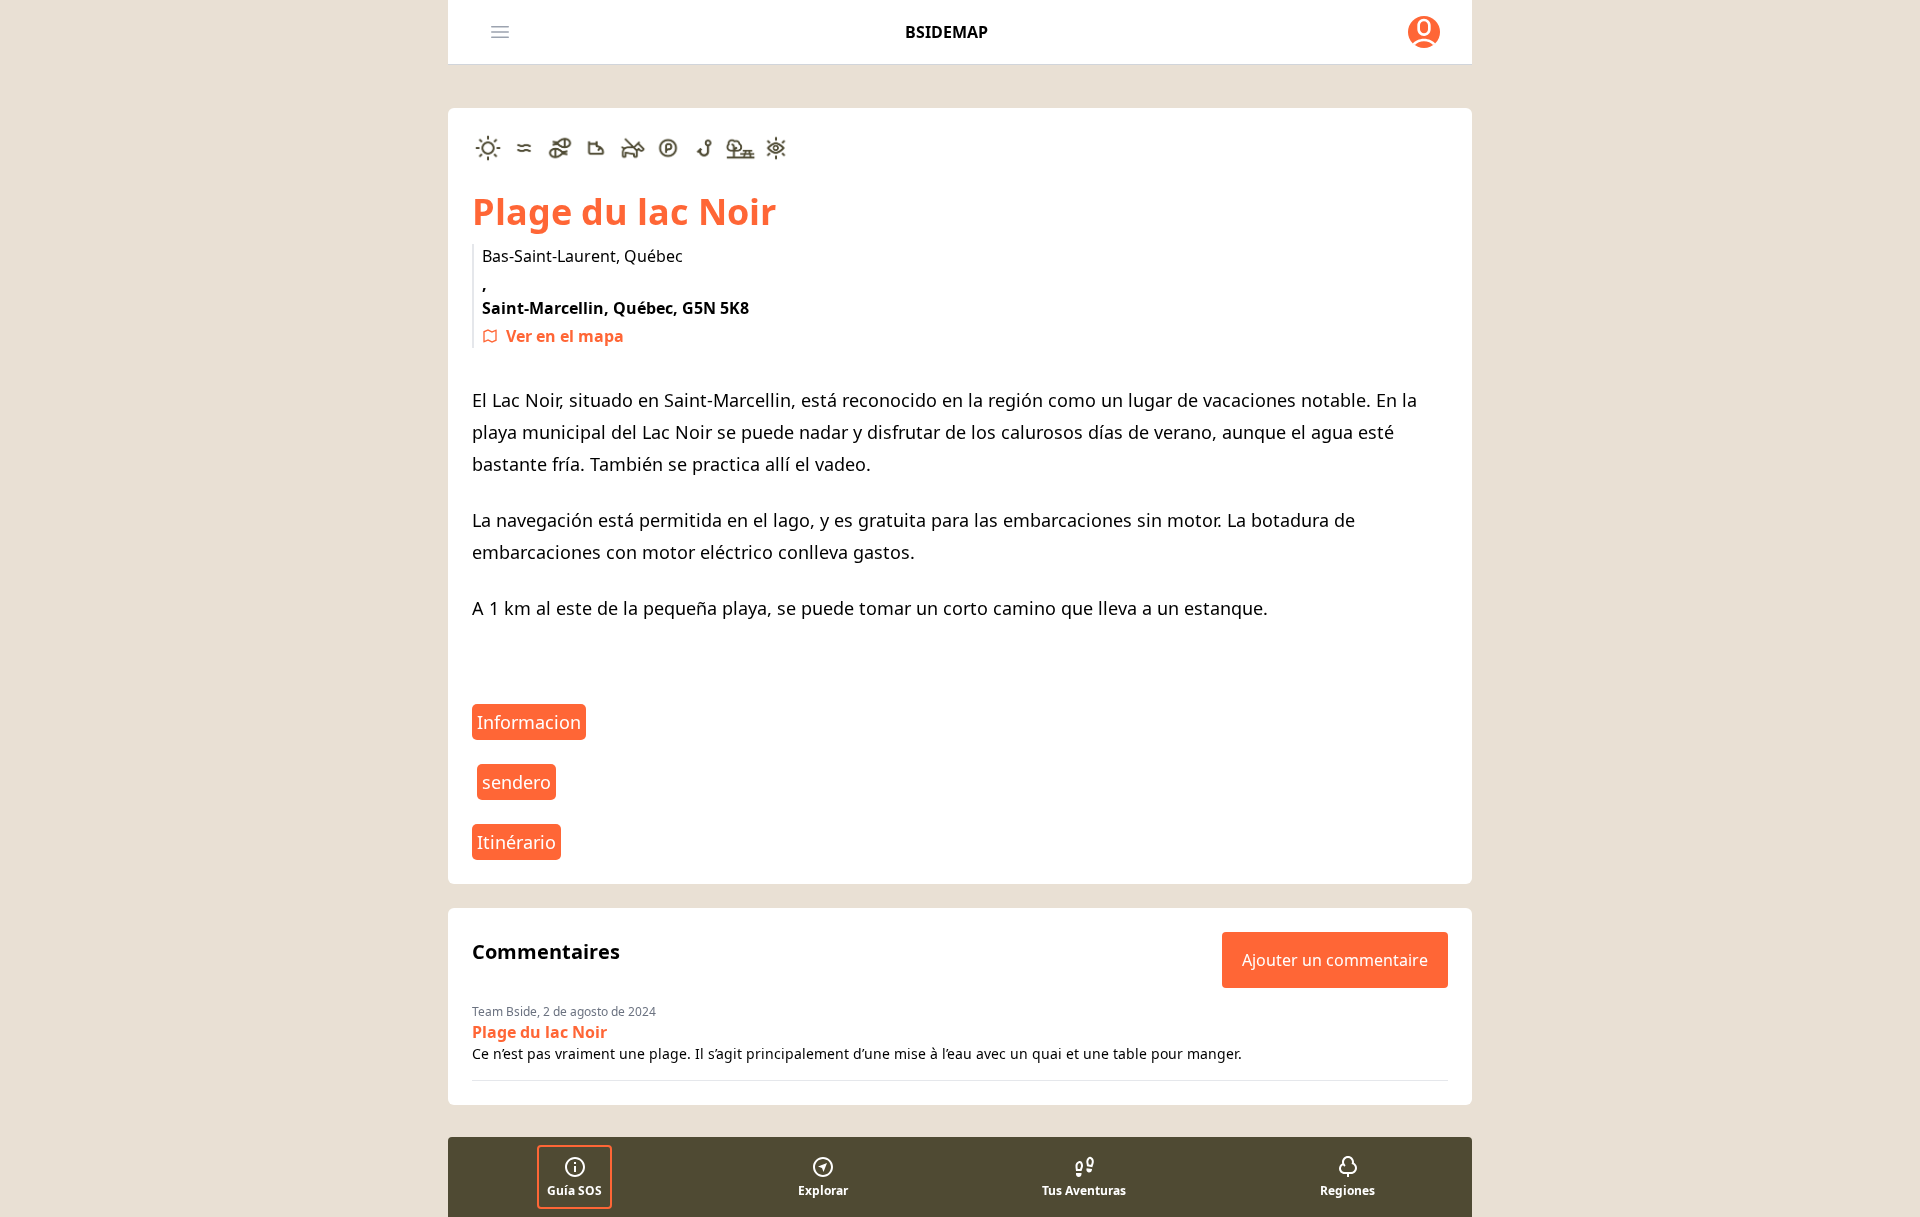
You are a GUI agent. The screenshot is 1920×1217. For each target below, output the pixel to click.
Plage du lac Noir (539, 1032)
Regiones (1347, 1190)
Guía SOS (574, 1190)
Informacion (529, 722)
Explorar (823, 1190)
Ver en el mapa (565, 336)
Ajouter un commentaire (1335, 960)
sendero (516, 782)
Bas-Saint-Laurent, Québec (582, 256)
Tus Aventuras (1084, 1190)
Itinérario (516, 842)
